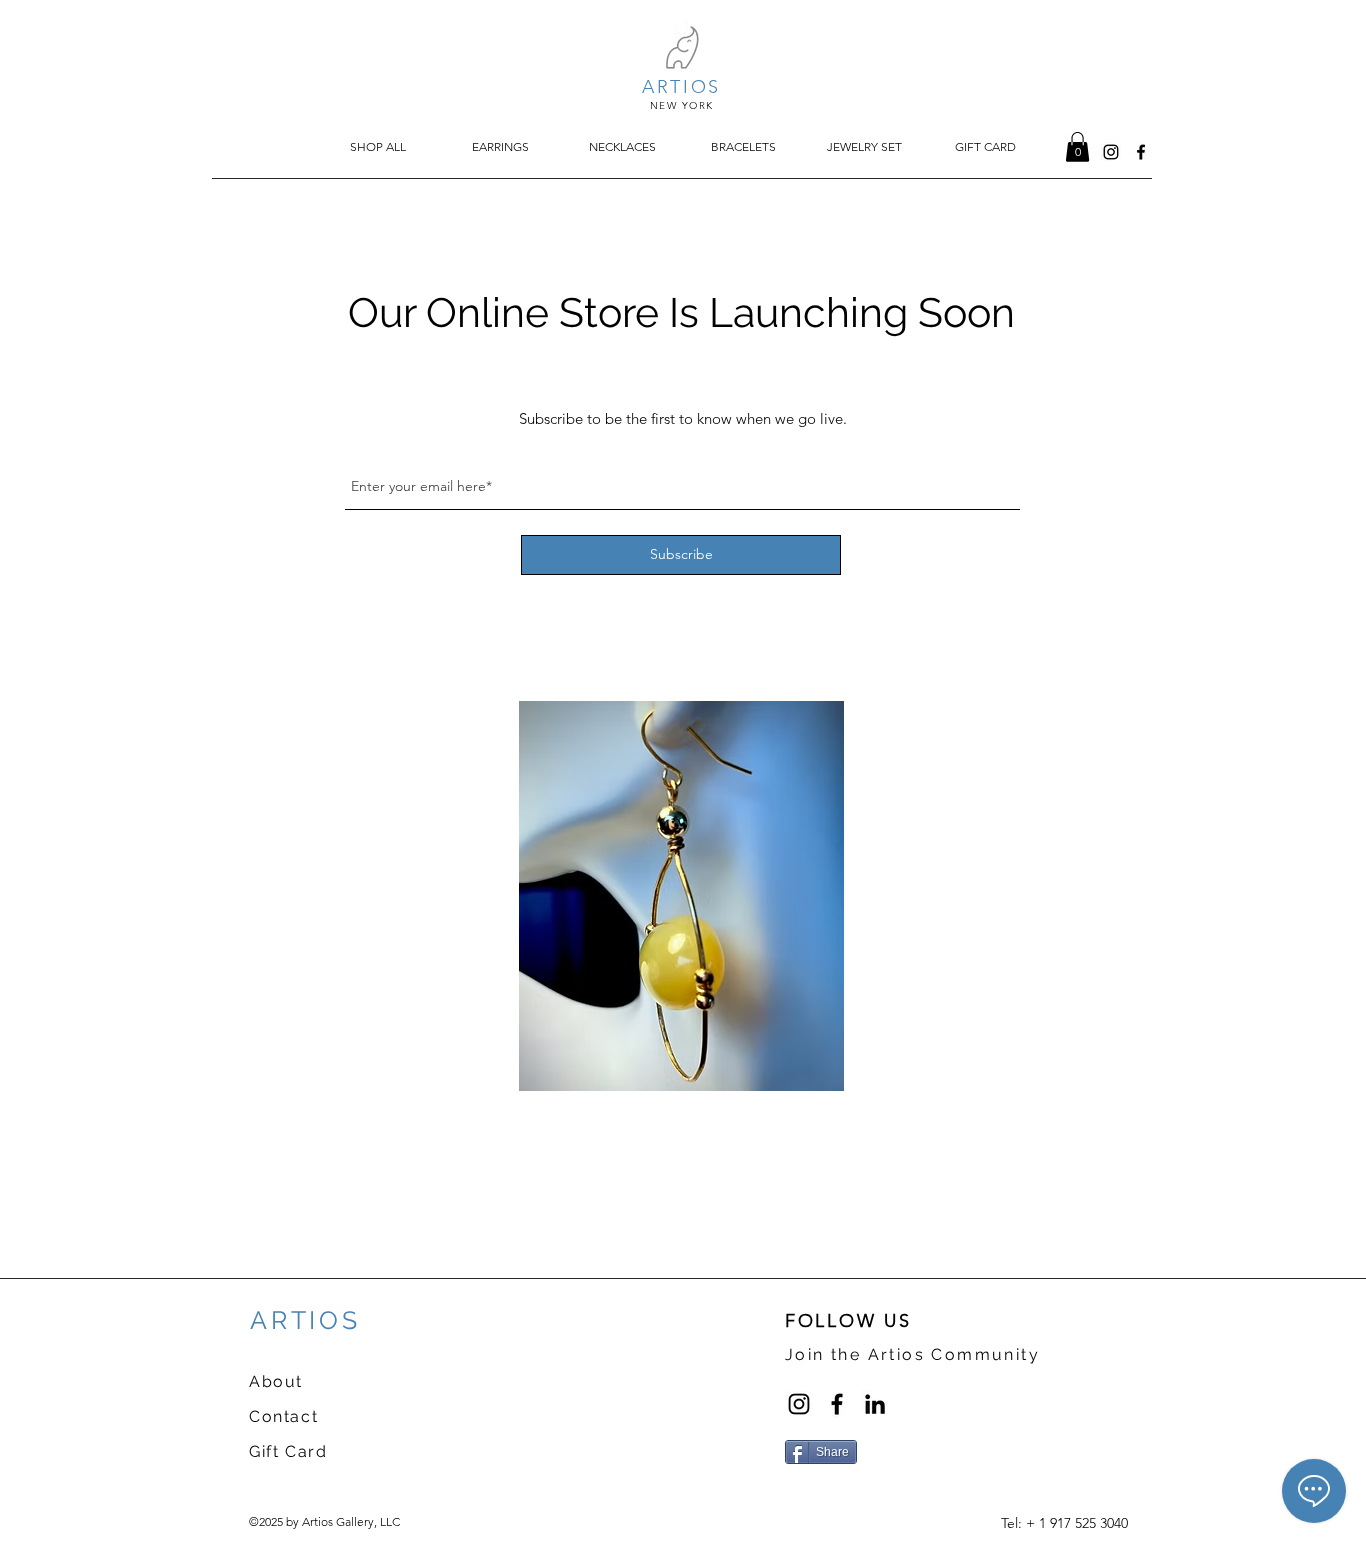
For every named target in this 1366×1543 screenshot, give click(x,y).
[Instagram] (799, 1404)
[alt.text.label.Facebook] (1141, 152)
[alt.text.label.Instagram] (1111, 152)
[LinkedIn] (875, 1404)
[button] (1077, 147)
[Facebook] (837, 1404)
